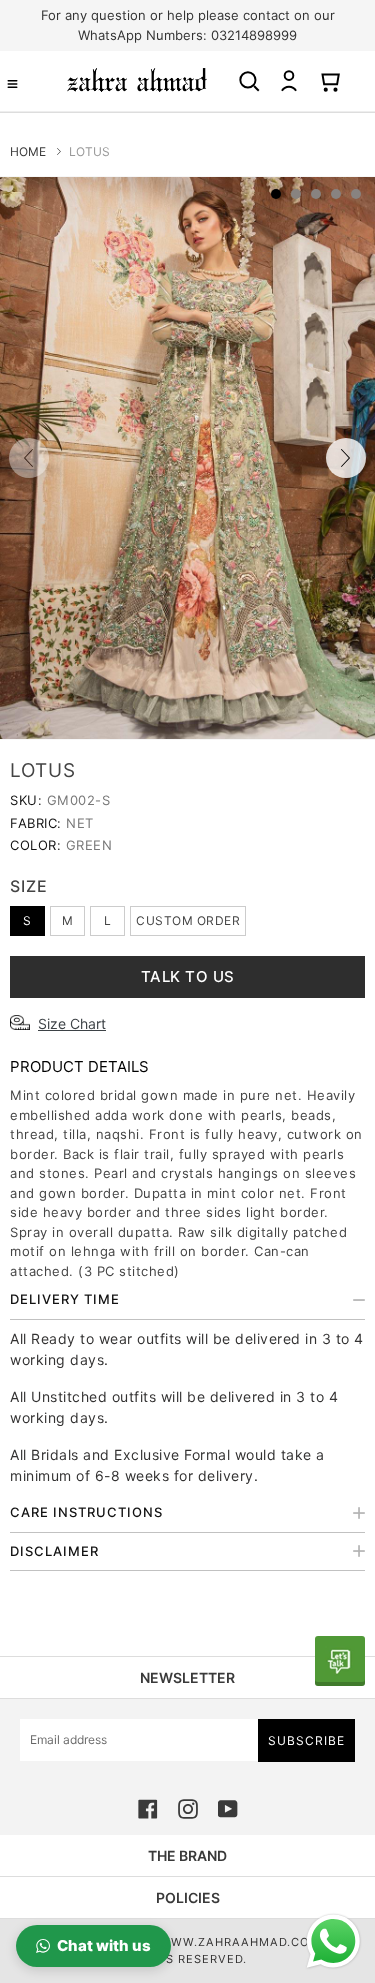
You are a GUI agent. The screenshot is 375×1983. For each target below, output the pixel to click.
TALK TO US (188, 976)
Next (346, 458)
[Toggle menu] (12, 83)
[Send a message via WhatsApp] (333, 1941)
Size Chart (72, 1023)
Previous (29, 458)
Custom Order (188, 920)
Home (28, 151)
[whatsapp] (340, 1661)
